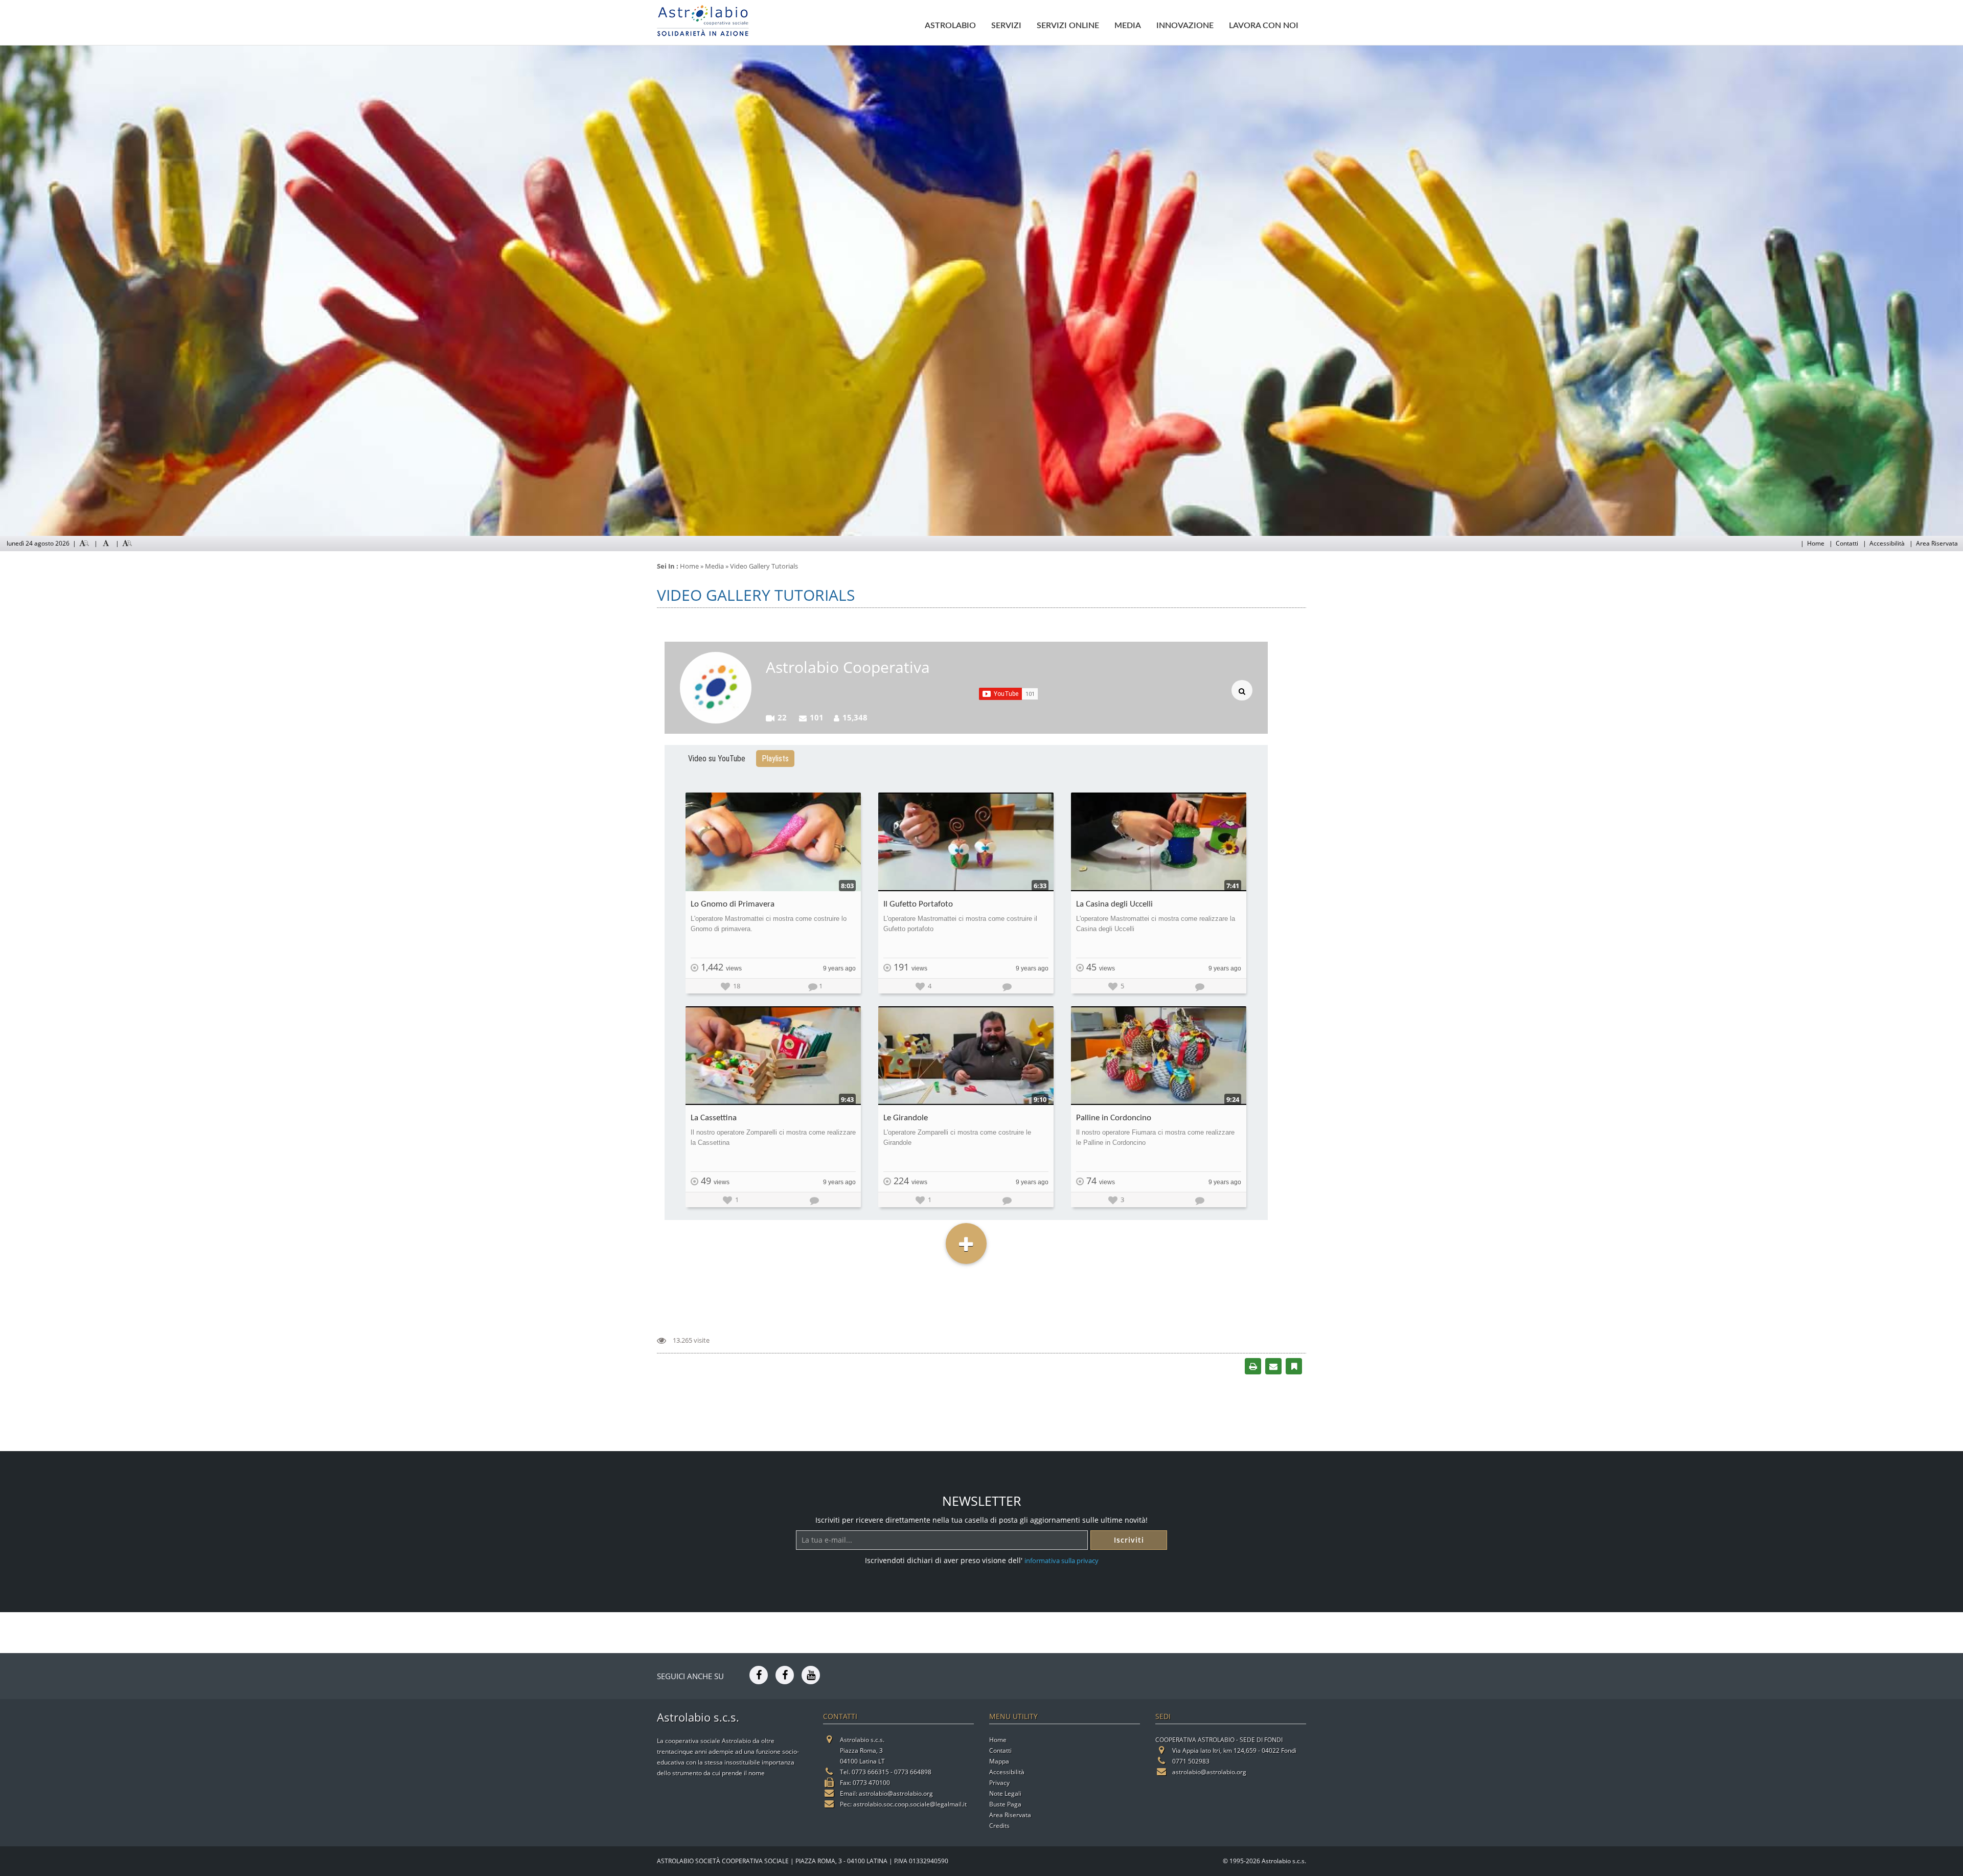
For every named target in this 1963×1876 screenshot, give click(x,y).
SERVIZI (1006, 26)
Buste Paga (1005, 1804)
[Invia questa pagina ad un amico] (1273, 1366)
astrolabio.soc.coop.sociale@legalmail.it (910, 1804)
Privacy (999, 1783)
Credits (999, 1826)
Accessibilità (1887, 543)
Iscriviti (1129, 1540)
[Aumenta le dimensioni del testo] (127, 543)
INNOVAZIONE (1185, 26)
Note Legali (1005, 1793)
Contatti (1847, 543)
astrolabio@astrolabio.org (896, 1793)
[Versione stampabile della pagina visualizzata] (1253, 1366)
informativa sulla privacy (1062, 1561)
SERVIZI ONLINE (1068, 26)
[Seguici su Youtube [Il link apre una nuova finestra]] (811, 1674)
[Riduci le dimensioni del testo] (84, 543)
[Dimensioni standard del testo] (106, 543)
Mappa (999, 1761)
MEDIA (1128, 26)
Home (1816, 543)
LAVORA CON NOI (1264, 26)
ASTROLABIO (950, 26)
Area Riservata (1937, 543)
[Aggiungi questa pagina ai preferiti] (1294, 1366)
